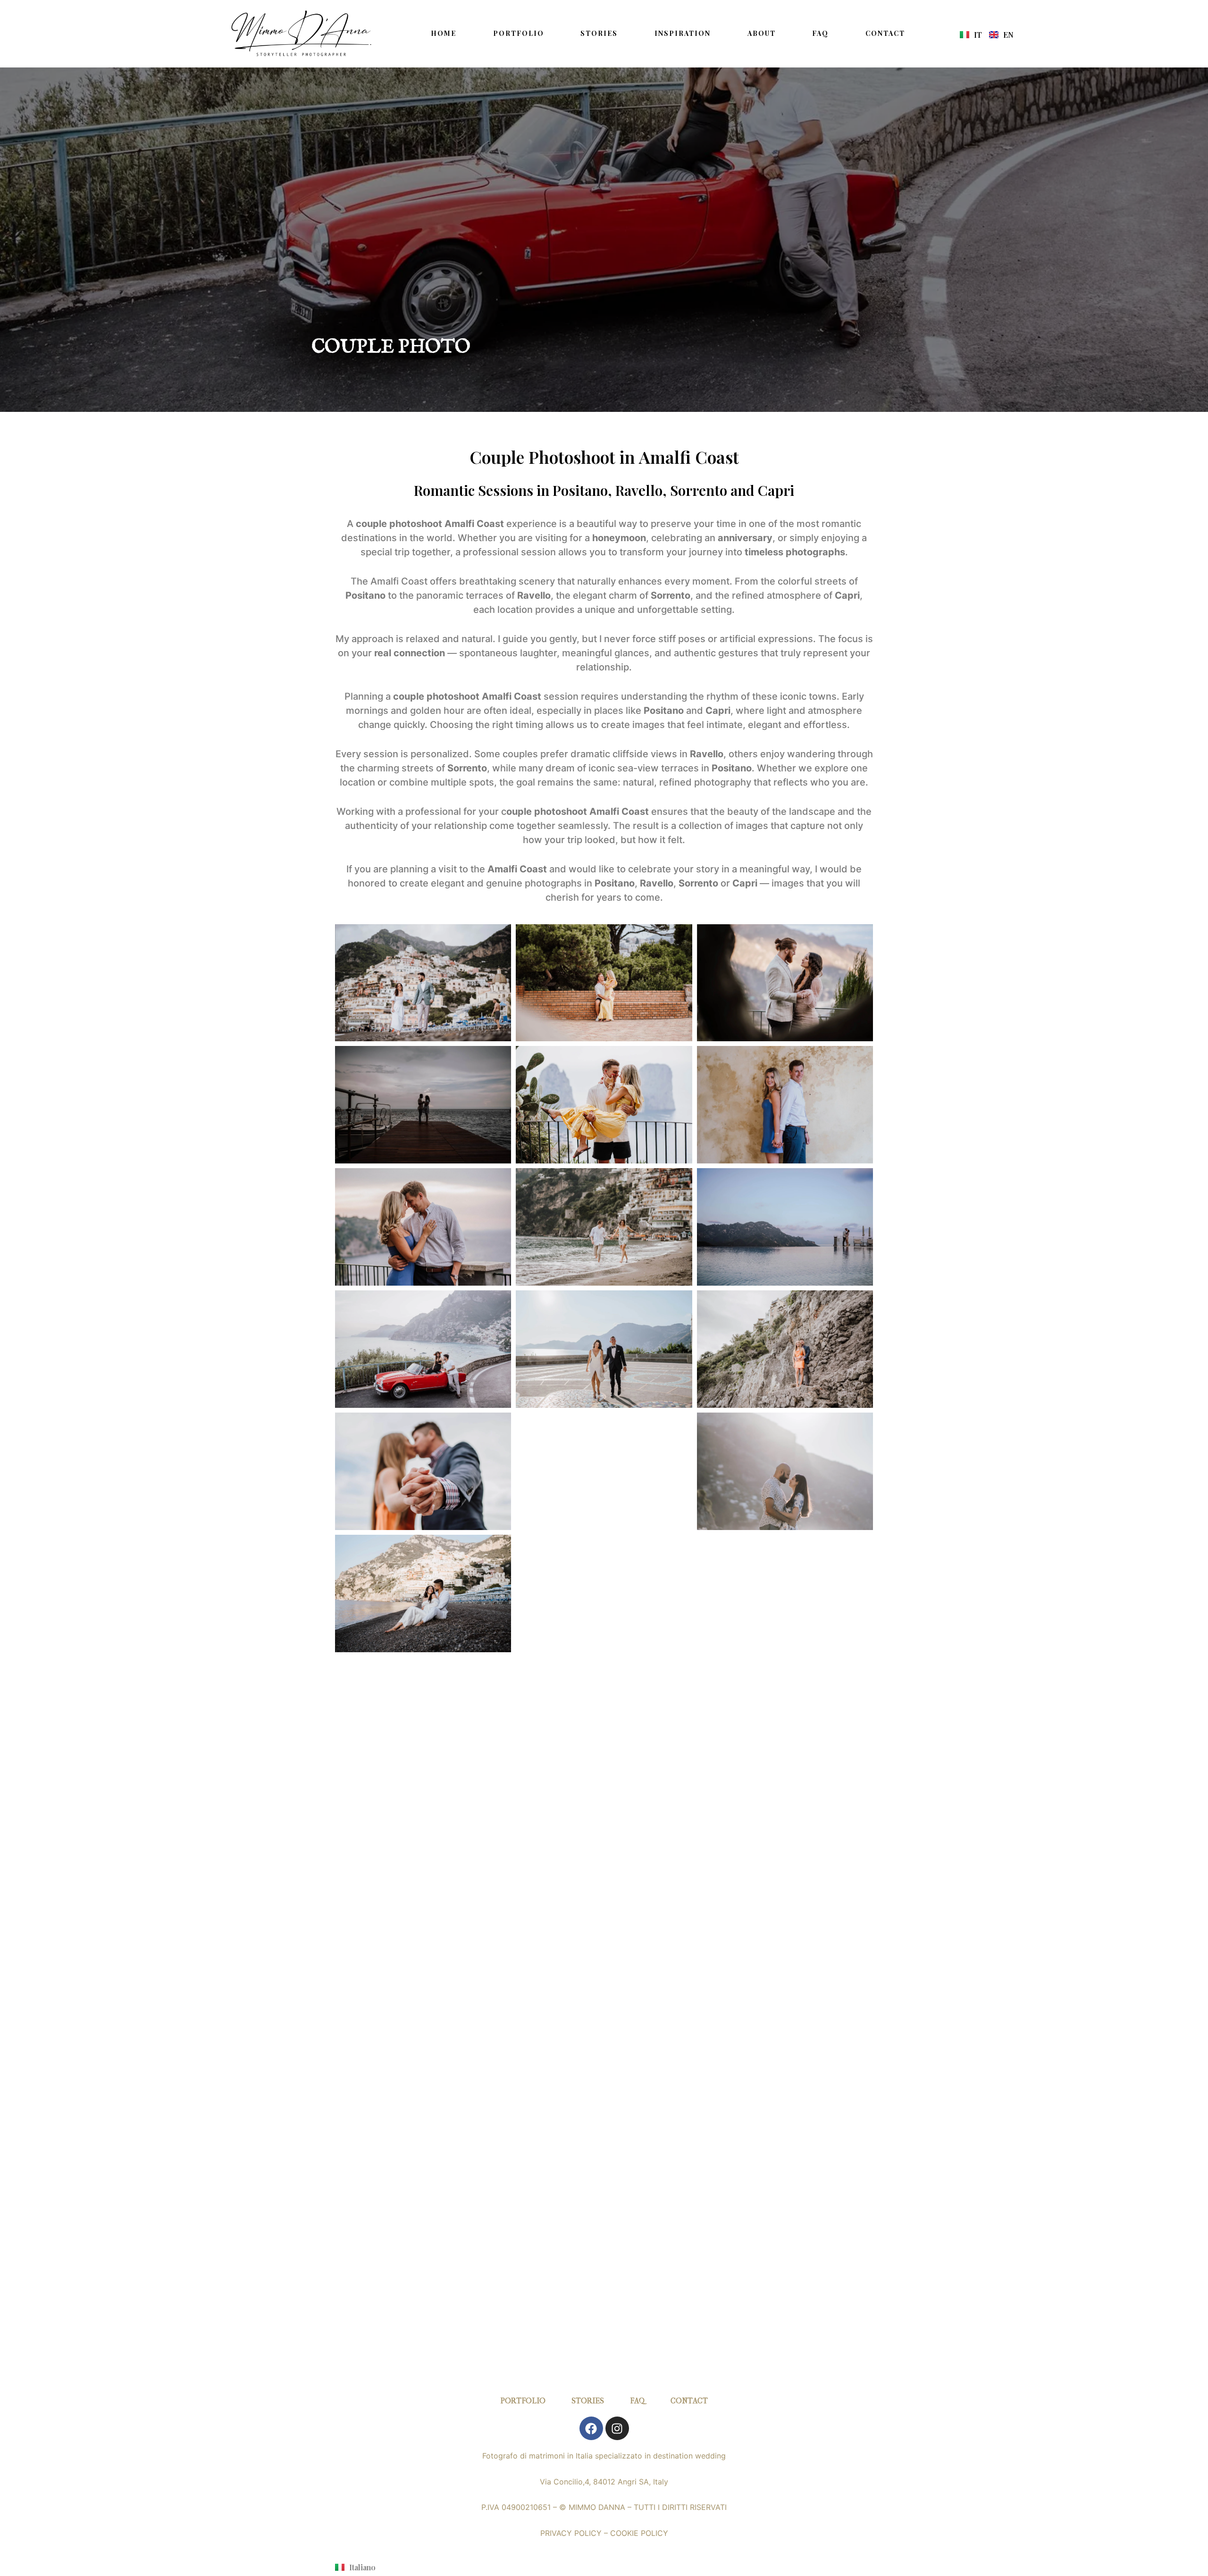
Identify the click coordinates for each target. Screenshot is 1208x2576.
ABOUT (762, 33)
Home (444, 33)
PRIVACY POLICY (571, 2533)
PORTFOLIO (519, 33)
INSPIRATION (683, 33)
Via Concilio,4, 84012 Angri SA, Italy (604, 2482)
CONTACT (885, 33)
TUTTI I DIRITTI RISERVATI (680, 2507)
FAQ (820, 33)
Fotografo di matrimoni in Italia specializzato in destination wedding (604, 2456)
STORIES (599, 33)
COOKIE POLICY (639, 2533)
